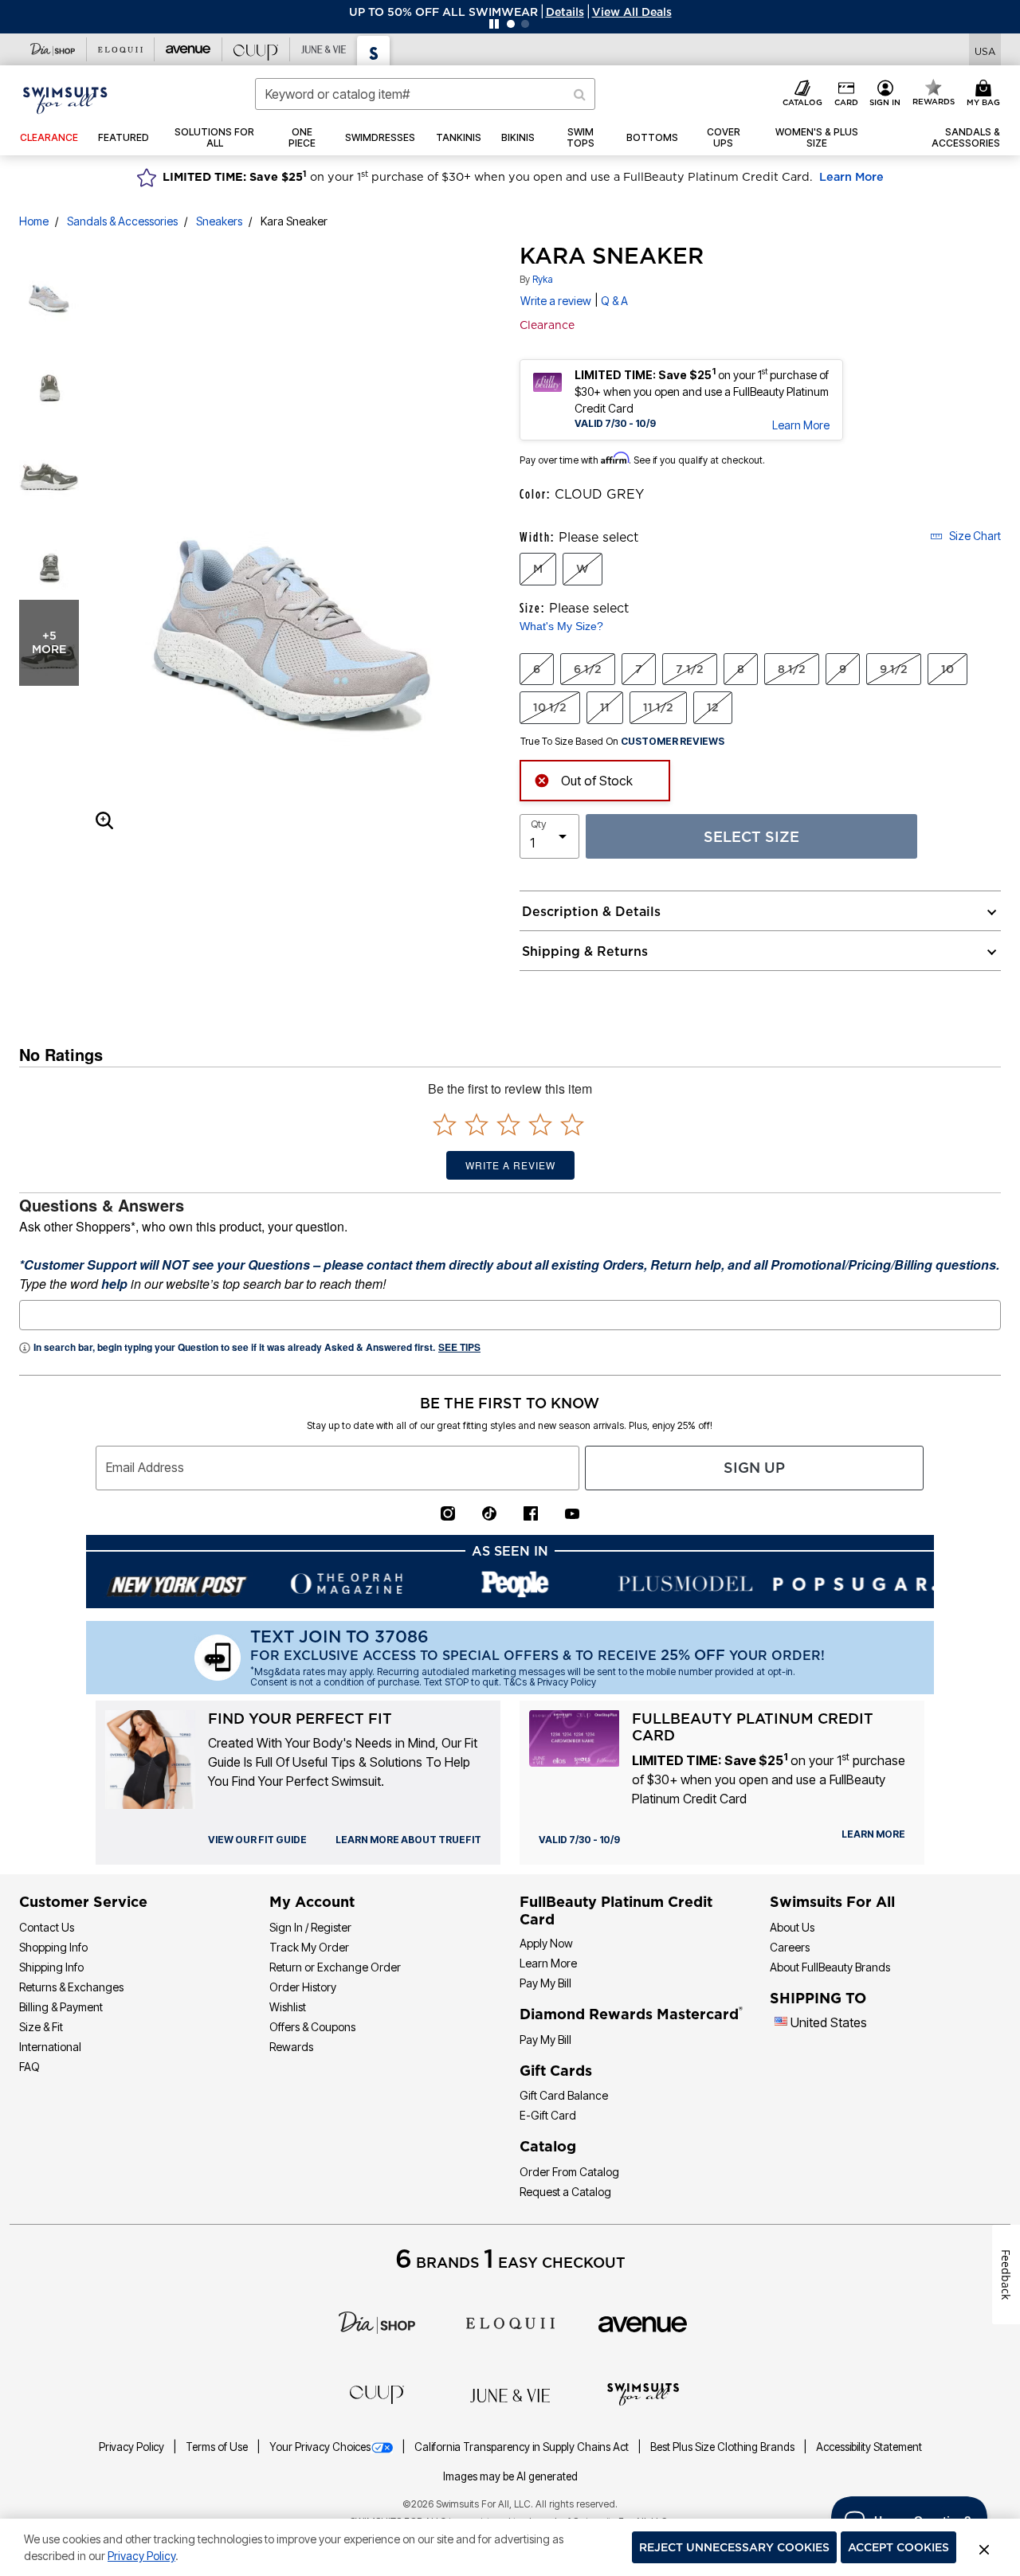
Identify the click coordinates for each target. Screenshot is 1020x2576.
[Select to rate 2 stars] (477, 1124)
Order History (303, 1987)
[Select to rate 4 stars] (540, 1124)
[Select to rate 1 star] (445, 1124)
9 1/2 (894, 669)
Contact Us (47, 1927)
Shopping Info (53, 1947)
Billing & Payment (61, 2007)
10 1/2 (550, 707)
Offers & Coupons (312, 2027)
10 (947, 669)
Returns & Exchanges (71, 1987)
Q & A (614, 301)
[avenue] (643, 2323)
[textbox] (510, 1315)
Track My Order (309, 1947)
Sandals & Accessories (122, 221)
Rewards (291, 2047)
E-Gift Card (548, 2115)
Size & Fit (41, 2027)
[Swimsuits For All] (643, 2393)
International (50, 2047)
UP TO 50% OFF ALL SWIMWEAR (443, 12)
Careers (790, 1947)
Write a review (556, 301)
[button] (565, 12)
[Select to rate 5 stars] (572, 1124)
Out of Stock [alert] (597, 781)
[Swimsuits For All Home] (65, 99)
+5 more (49, 642)
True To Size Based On (622, 742)
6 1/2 (588, 669)
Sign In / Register (310, 1927)
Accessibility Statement (869, 2447)
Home (34, 221)
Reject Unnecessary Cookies (734, 2547)
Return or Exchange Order (335, 1967)
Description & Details (591, 911)
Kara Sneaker (294, 221)
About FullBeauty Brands (830, 1967)
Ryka (543, 279)
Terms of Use (218, 2447)
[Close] (984, 2547)
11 (605, 707)
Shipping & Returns (585, 951)
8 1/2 (792, 669)
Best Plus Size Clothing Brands (724, 2447)
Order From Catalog (569, 2172)
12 (713, 707)
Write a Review (510, 1165)
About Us (792, 1927)
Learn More (851, 177)
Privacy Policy (133, 2447)
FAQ (29, 2067)
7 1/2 (690, 669)
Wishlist (288, 2007)
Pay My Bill (545, 1983)
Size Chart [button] (975, 536)
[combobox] (425, 94)
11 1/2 (658, 707)
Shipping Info (51, 1967)
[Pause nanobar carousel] (494, 24)
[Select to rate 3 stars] (508, 1124)
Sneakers (219, 221)
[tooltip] (53, 49)
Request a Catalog (565, 2192)
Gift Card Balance (564, 2095)
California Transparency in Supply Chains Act (523, 2447)
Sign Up (754, 1468)
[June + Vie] (510, 2394)
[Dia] (377, 2321)
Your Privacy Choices (320, 2447)
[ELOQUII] (510, 2321)
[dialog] (985, 50)
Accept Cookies (898, 2547)
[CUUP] (377, 2394)
